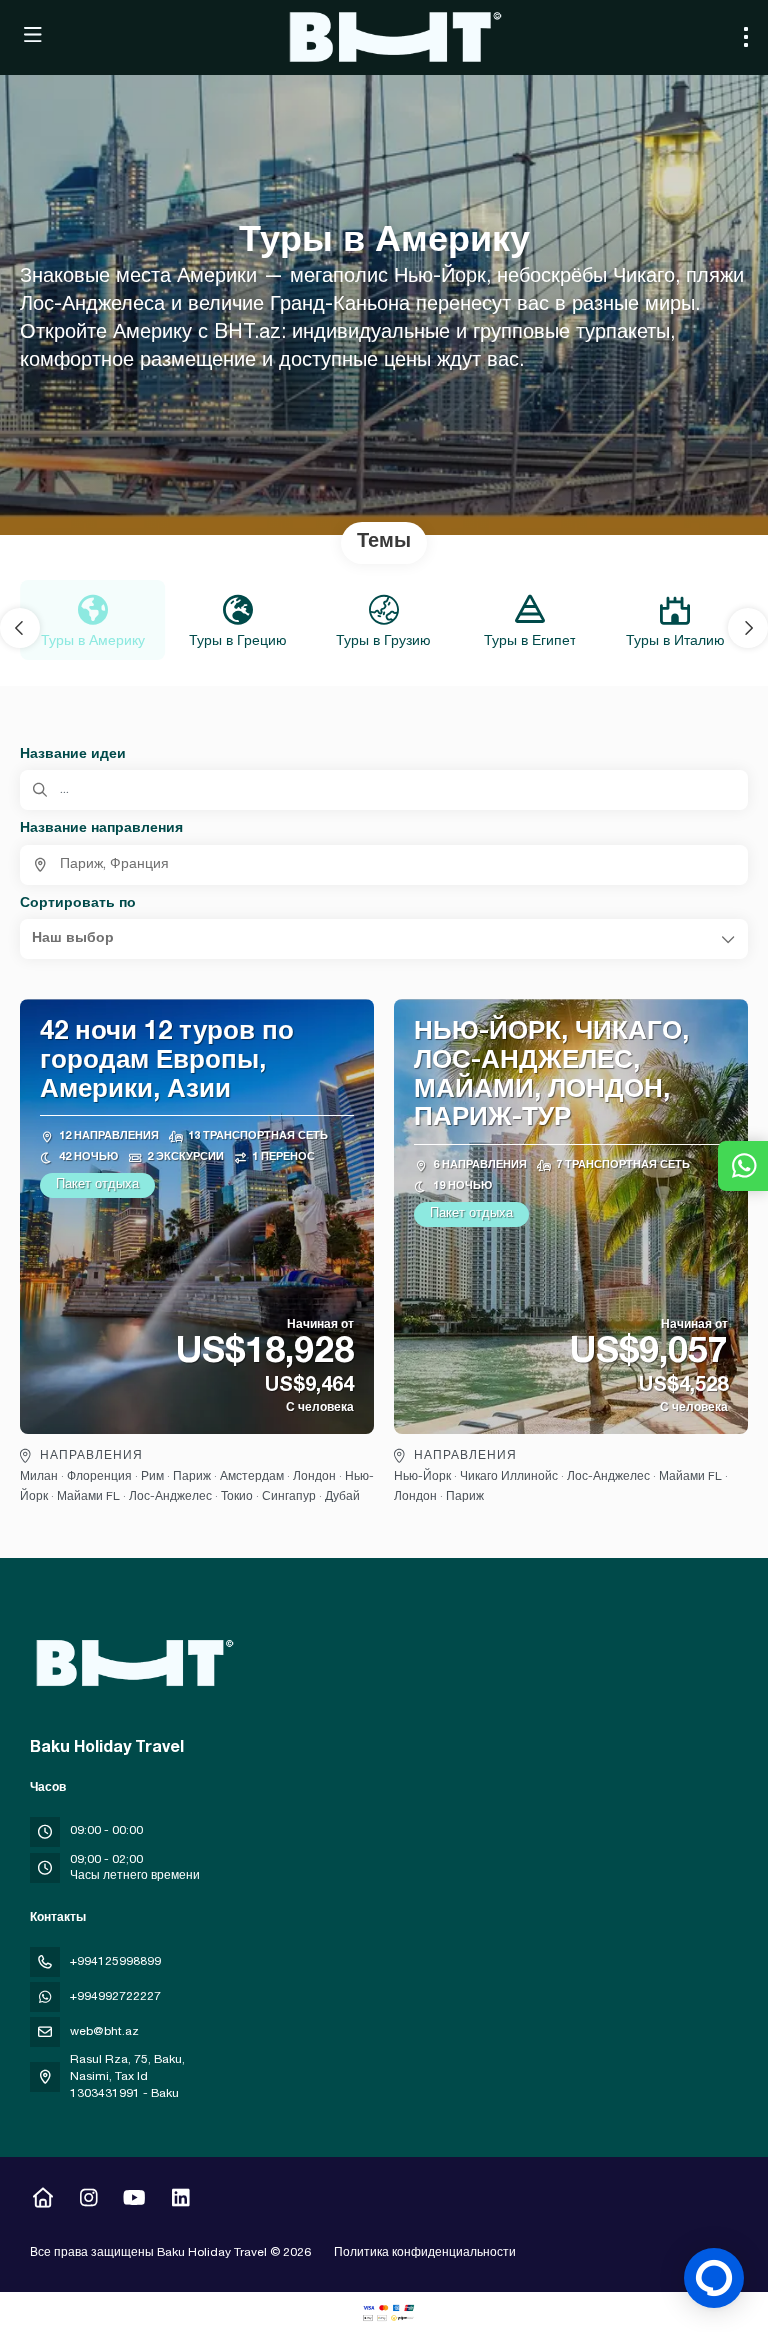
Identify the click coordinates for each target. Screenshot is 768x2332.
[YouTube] (134, 2201)
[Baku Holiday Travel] (132, 1663)
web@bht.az (104, 2032)
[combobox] (384, 865)
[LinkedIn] (180, 2201)
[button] (20, 628)
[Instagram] (88, 2201)
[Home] (42, 2201)
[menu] (746, 37)
